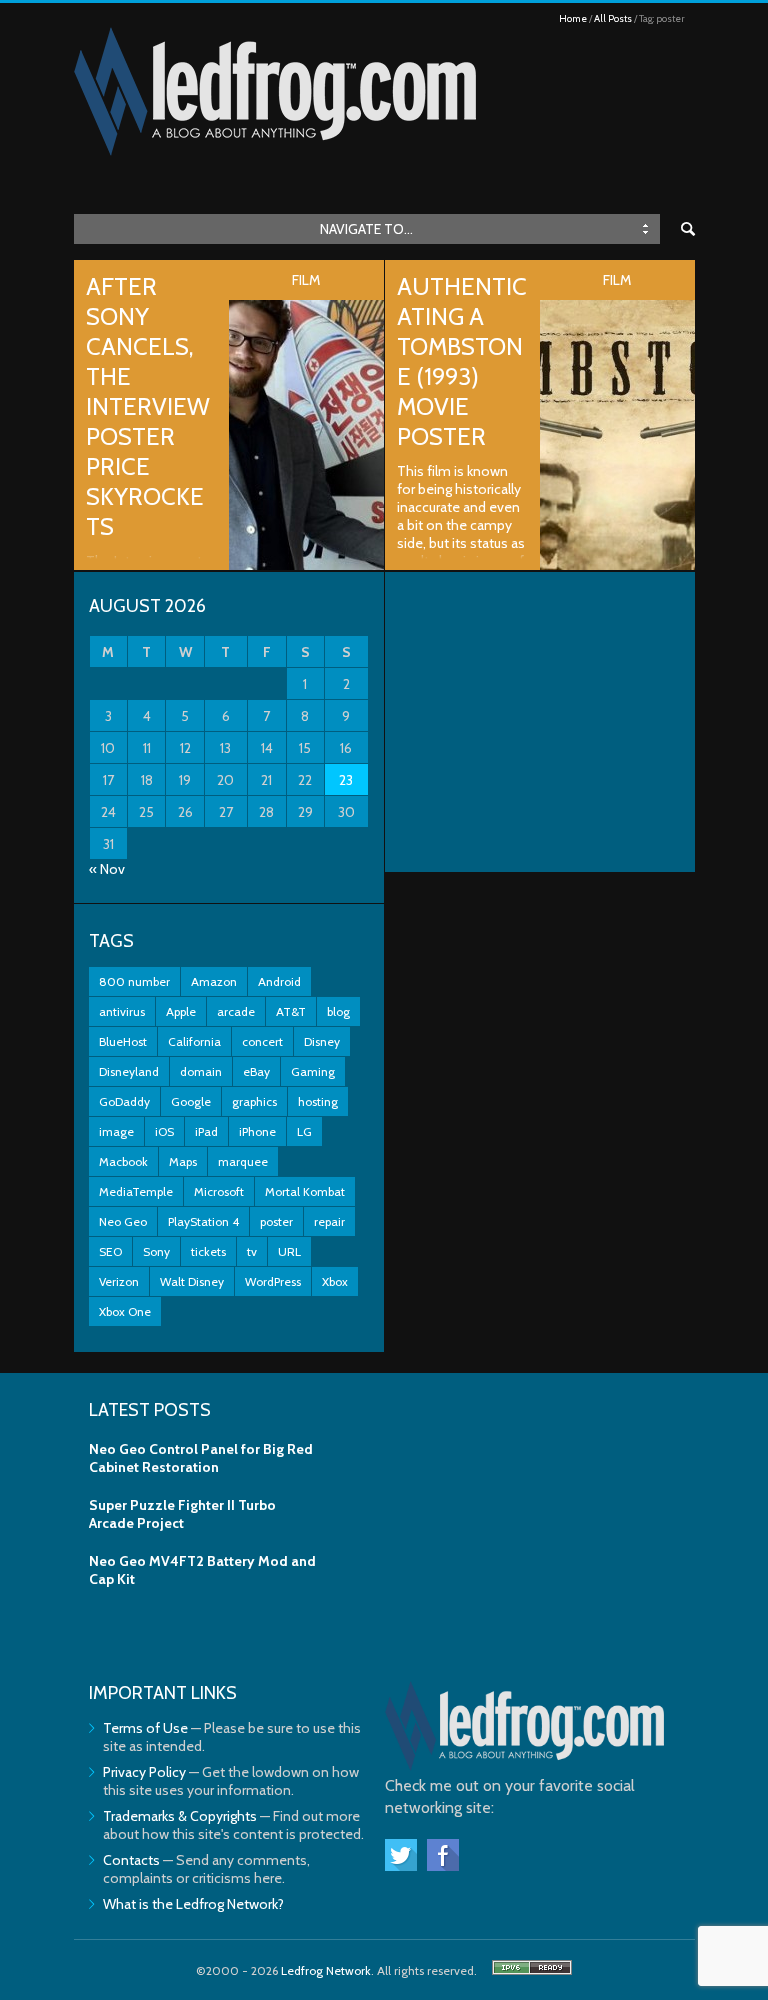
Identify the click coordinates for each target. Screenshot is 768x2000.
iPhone (257, 1131)
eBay (256, 1071)
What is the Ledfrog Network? (193, 1904)
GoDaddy (124, 1101)
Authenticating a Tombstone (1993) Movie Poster (462, 361)
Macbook (123, 1161)
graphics (254, 1101)
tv (252, 1251)
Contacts (131, 1860)
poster (276, 1221)
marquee (243, 1161)
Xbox (335, 1281)
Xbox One (125, 1311)
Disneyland (129, 1071)
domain (201, 1071)
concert (262, 1041)
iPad (206, 1131)
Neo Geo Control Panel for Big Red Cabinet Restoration (201, 1458)
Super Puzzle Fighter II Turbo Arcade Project (182, 1514)
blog (338, 1011)
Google (191, 1101)
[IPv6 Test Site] (532, 1970)
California (194, 1041)
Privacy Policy (144, 1772)
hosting (318, 1101)
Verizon (119, 1281)
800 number (134, 981)
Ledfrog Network (326, 1970)
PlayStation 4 (203, 1221)
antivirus (122, 1011)
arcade (236, 1011)
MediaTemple (136, 1191)
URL (289, 1251)
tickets (208, 1251)
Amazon (214, 981)
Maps (183, 1161)
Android (279, 981)
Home (573, 18)
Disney (322, 1041)
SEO (110, 1251)
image (116, 1131)
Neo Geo (123, 1221)
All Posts (613, 18)
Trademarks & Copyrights (180, 1816)
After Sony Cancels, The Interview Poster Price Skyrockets (148, 406)
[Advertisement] (540, 722)
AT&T (291, 1011)
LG (304, 1131)
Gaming (313, 1071)
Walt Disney (192, 1281)
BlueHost (123, 1041)
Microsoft (219, 1191)
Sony (156, 1251)
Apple (181, 1011)
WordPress (273, 1281)
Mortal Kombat (305, 1191)
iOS (164, 1131)
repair (329, 1221)
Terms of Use (145, 1728)
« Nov (107, 869)
